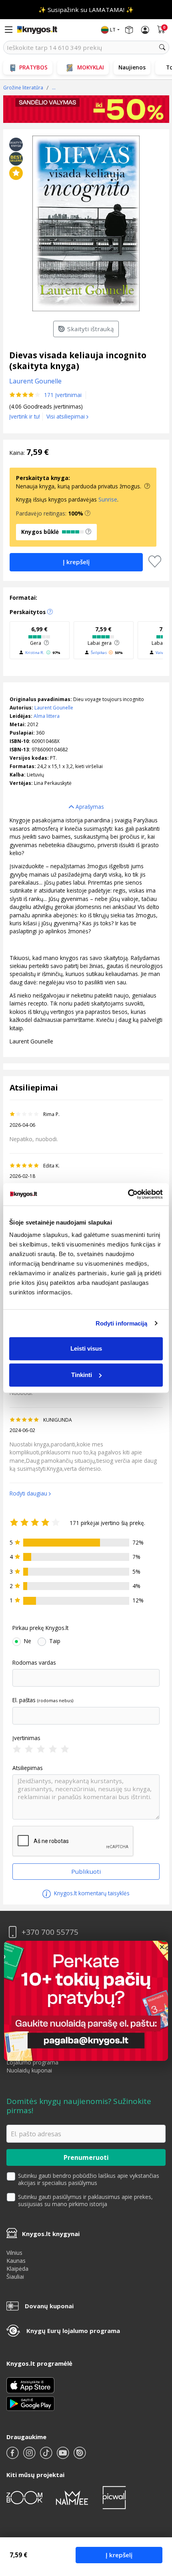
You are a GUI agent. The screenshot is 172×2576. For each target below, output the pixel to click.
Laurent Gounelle (54, 708)
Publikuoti (86, 1871)
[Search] (162, 47)
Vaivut (162, 653)
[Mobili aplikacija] (30, 2403)
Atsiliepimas (28, 1768)
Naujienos (132, 67)
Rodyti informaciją (122, 1323)
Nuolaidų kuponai (29, 2070)
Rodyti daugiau (28, 1493)
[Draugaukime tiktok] (47, 2456)
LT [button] (113, 30)
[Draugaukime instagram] (30, 2456)
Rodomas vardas (34, 1663)
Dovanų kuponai (49, 2306)
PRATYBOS (33, 67)
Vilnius (14, 2253)
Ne (28, 1641)
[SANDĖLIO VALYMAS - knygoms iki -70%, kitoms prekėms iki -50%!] (86, 109)
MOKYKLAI (91, 67)
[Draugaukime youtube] (64, 2456)
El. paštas (24, 1700)
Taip (55, 1641)
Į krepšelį (119, 2555)
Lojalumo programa (32, 2062)
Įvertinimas (26, 1738)
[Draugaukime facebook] (13, 2456)
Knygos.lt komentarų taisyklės (91, 1893)
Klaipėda (17, 2269)
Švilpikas (99, 653)
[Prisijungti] (145, 30)
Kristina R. (35, 653)
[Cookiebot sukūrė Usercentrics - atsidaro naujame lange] (128, 1194)
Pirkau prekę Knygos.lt (40, 1628)
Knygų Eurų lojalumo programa (73, 2331)
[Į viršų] (156, 2520)
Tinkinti (82, 1375)
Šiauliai (15, 2277)
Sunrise (108, 499)
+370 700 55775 (50, 1932)
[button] (88, 514)
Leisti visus (86, 1348)
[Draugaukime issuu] (80, 2456)
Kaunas (16, 2261)
